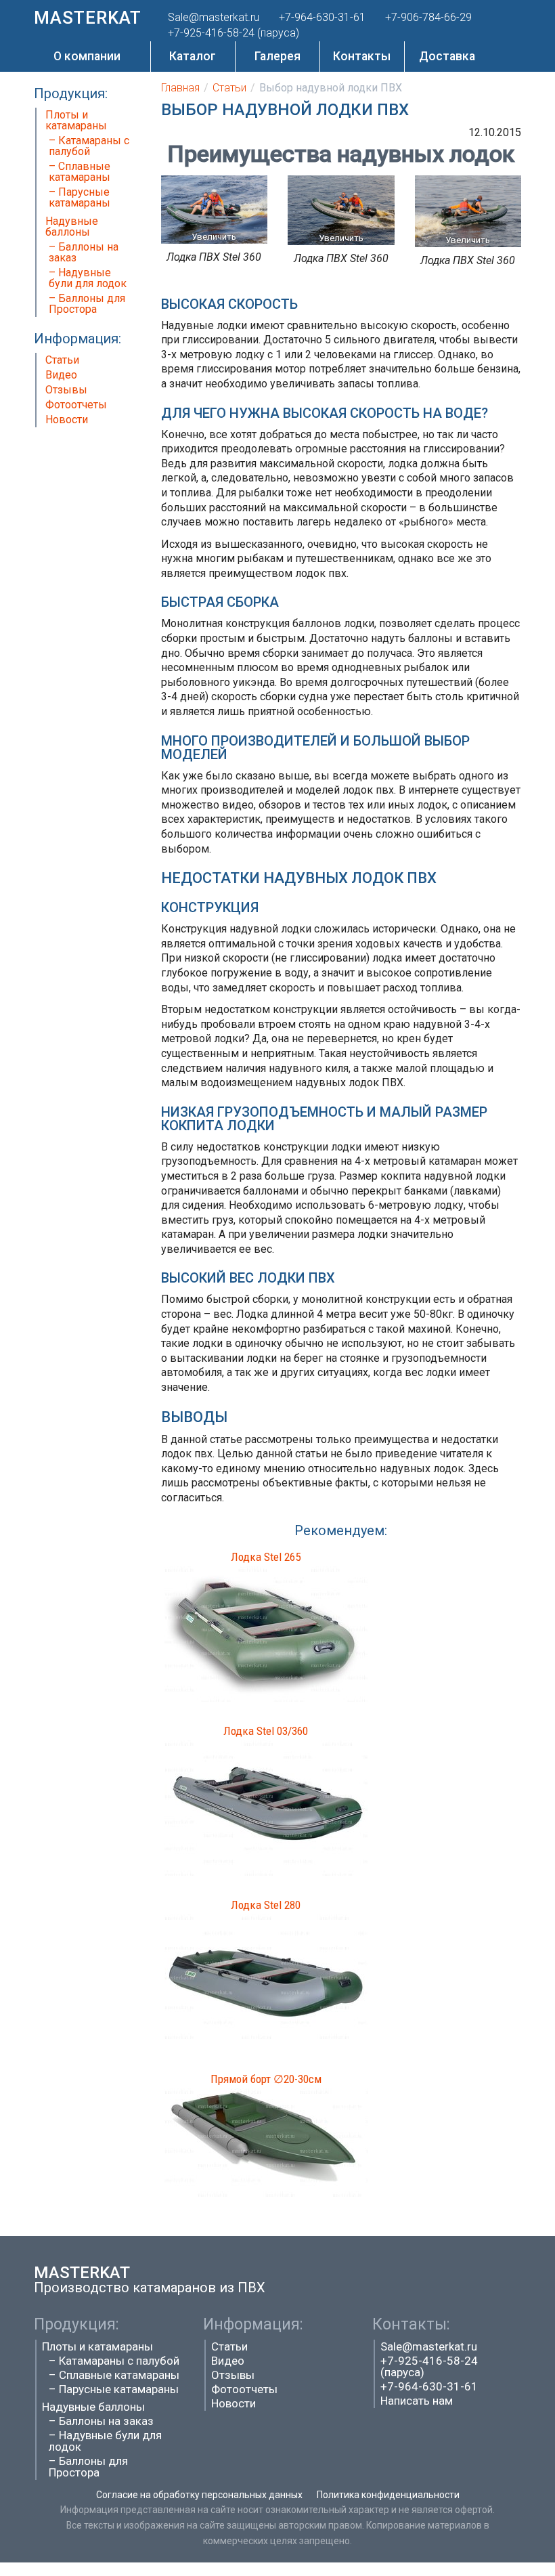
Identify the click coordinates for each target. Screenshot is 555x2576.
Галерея (277, 56)
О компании (87, 56)
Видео (61, 375)
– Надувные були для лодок (88, 278)
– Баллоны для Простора (87, 304)
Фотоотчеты (76, 405)
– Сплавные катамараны (80, 172)
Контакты (362, 56)
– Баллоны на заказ (84, 252)
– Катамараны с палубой (89, 146)
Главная (180, 88)
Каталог (193, 56)
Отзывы (66, 390)
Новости (67, 420)
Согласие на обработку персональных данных (199, 2495)
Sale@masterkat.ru (429, 2346)
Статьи (62, 360)
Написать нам (417, 2401)
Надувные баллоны (72, 227)
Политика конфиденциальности (388, 2495)
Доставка (447, 56)
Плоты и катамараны (76, 120)
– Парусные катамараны (80, 197)
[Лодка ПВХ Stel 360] (215, 209)
